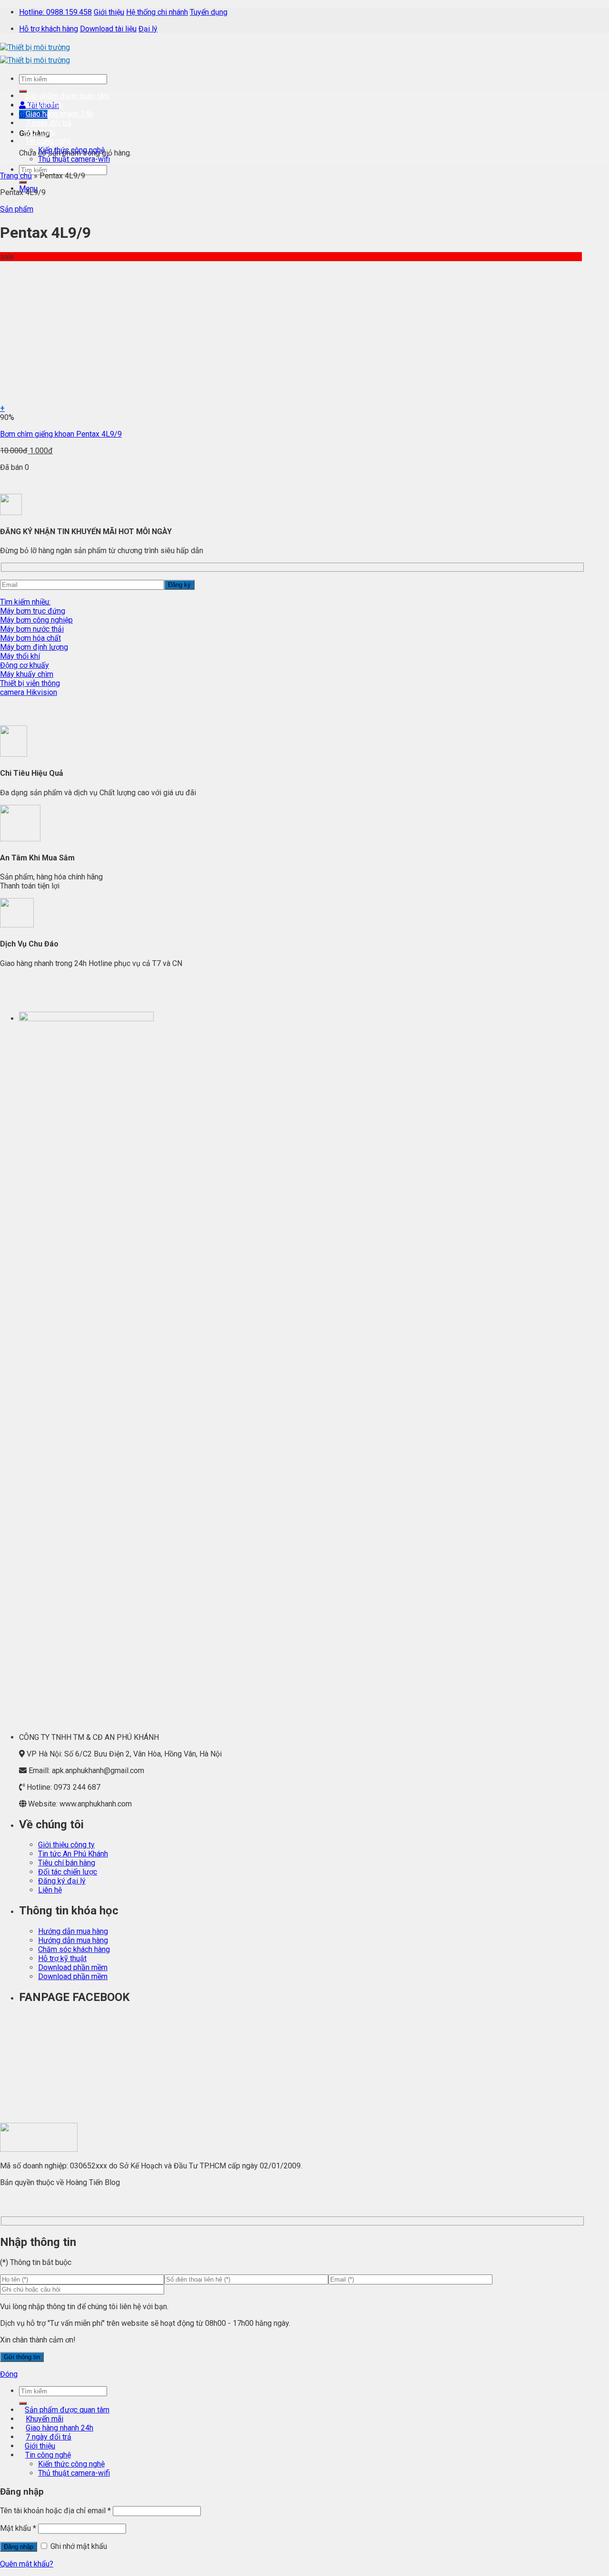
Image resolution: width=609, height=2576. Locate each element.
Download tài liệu (108, 29)
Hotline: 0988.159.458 (55, 12)
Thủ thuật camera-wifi (74, 159)
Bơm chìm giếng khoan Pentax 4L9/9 (61, 434)
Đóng (9, 2374)
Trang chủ (16, 176)
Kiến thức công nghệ (71, 150)
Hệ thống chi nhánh (157, 12)
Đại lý (148, 29)
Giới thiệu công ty (66, 1845)
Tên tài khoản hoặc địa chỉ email (55, 2511)
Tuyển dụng (209, 12)
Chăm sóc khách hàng (74, 1949)
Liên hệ (50, 1890)
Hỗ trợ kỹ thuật (62, 1958)
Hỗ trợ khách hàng (49, 29)
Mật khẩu (18, 2528)
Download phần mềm (73, 1967)
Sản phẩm (17, 209)
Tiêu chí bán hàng (67, 1863)
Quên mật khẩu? (27, 2564)
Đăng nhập (19, 2547)
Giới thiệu (109, 12)
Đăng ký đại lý (62, 1881)
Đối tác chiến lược (68, 1872)
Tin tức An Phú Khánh (73, 1854)
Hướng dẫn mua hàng (73, 1931)
